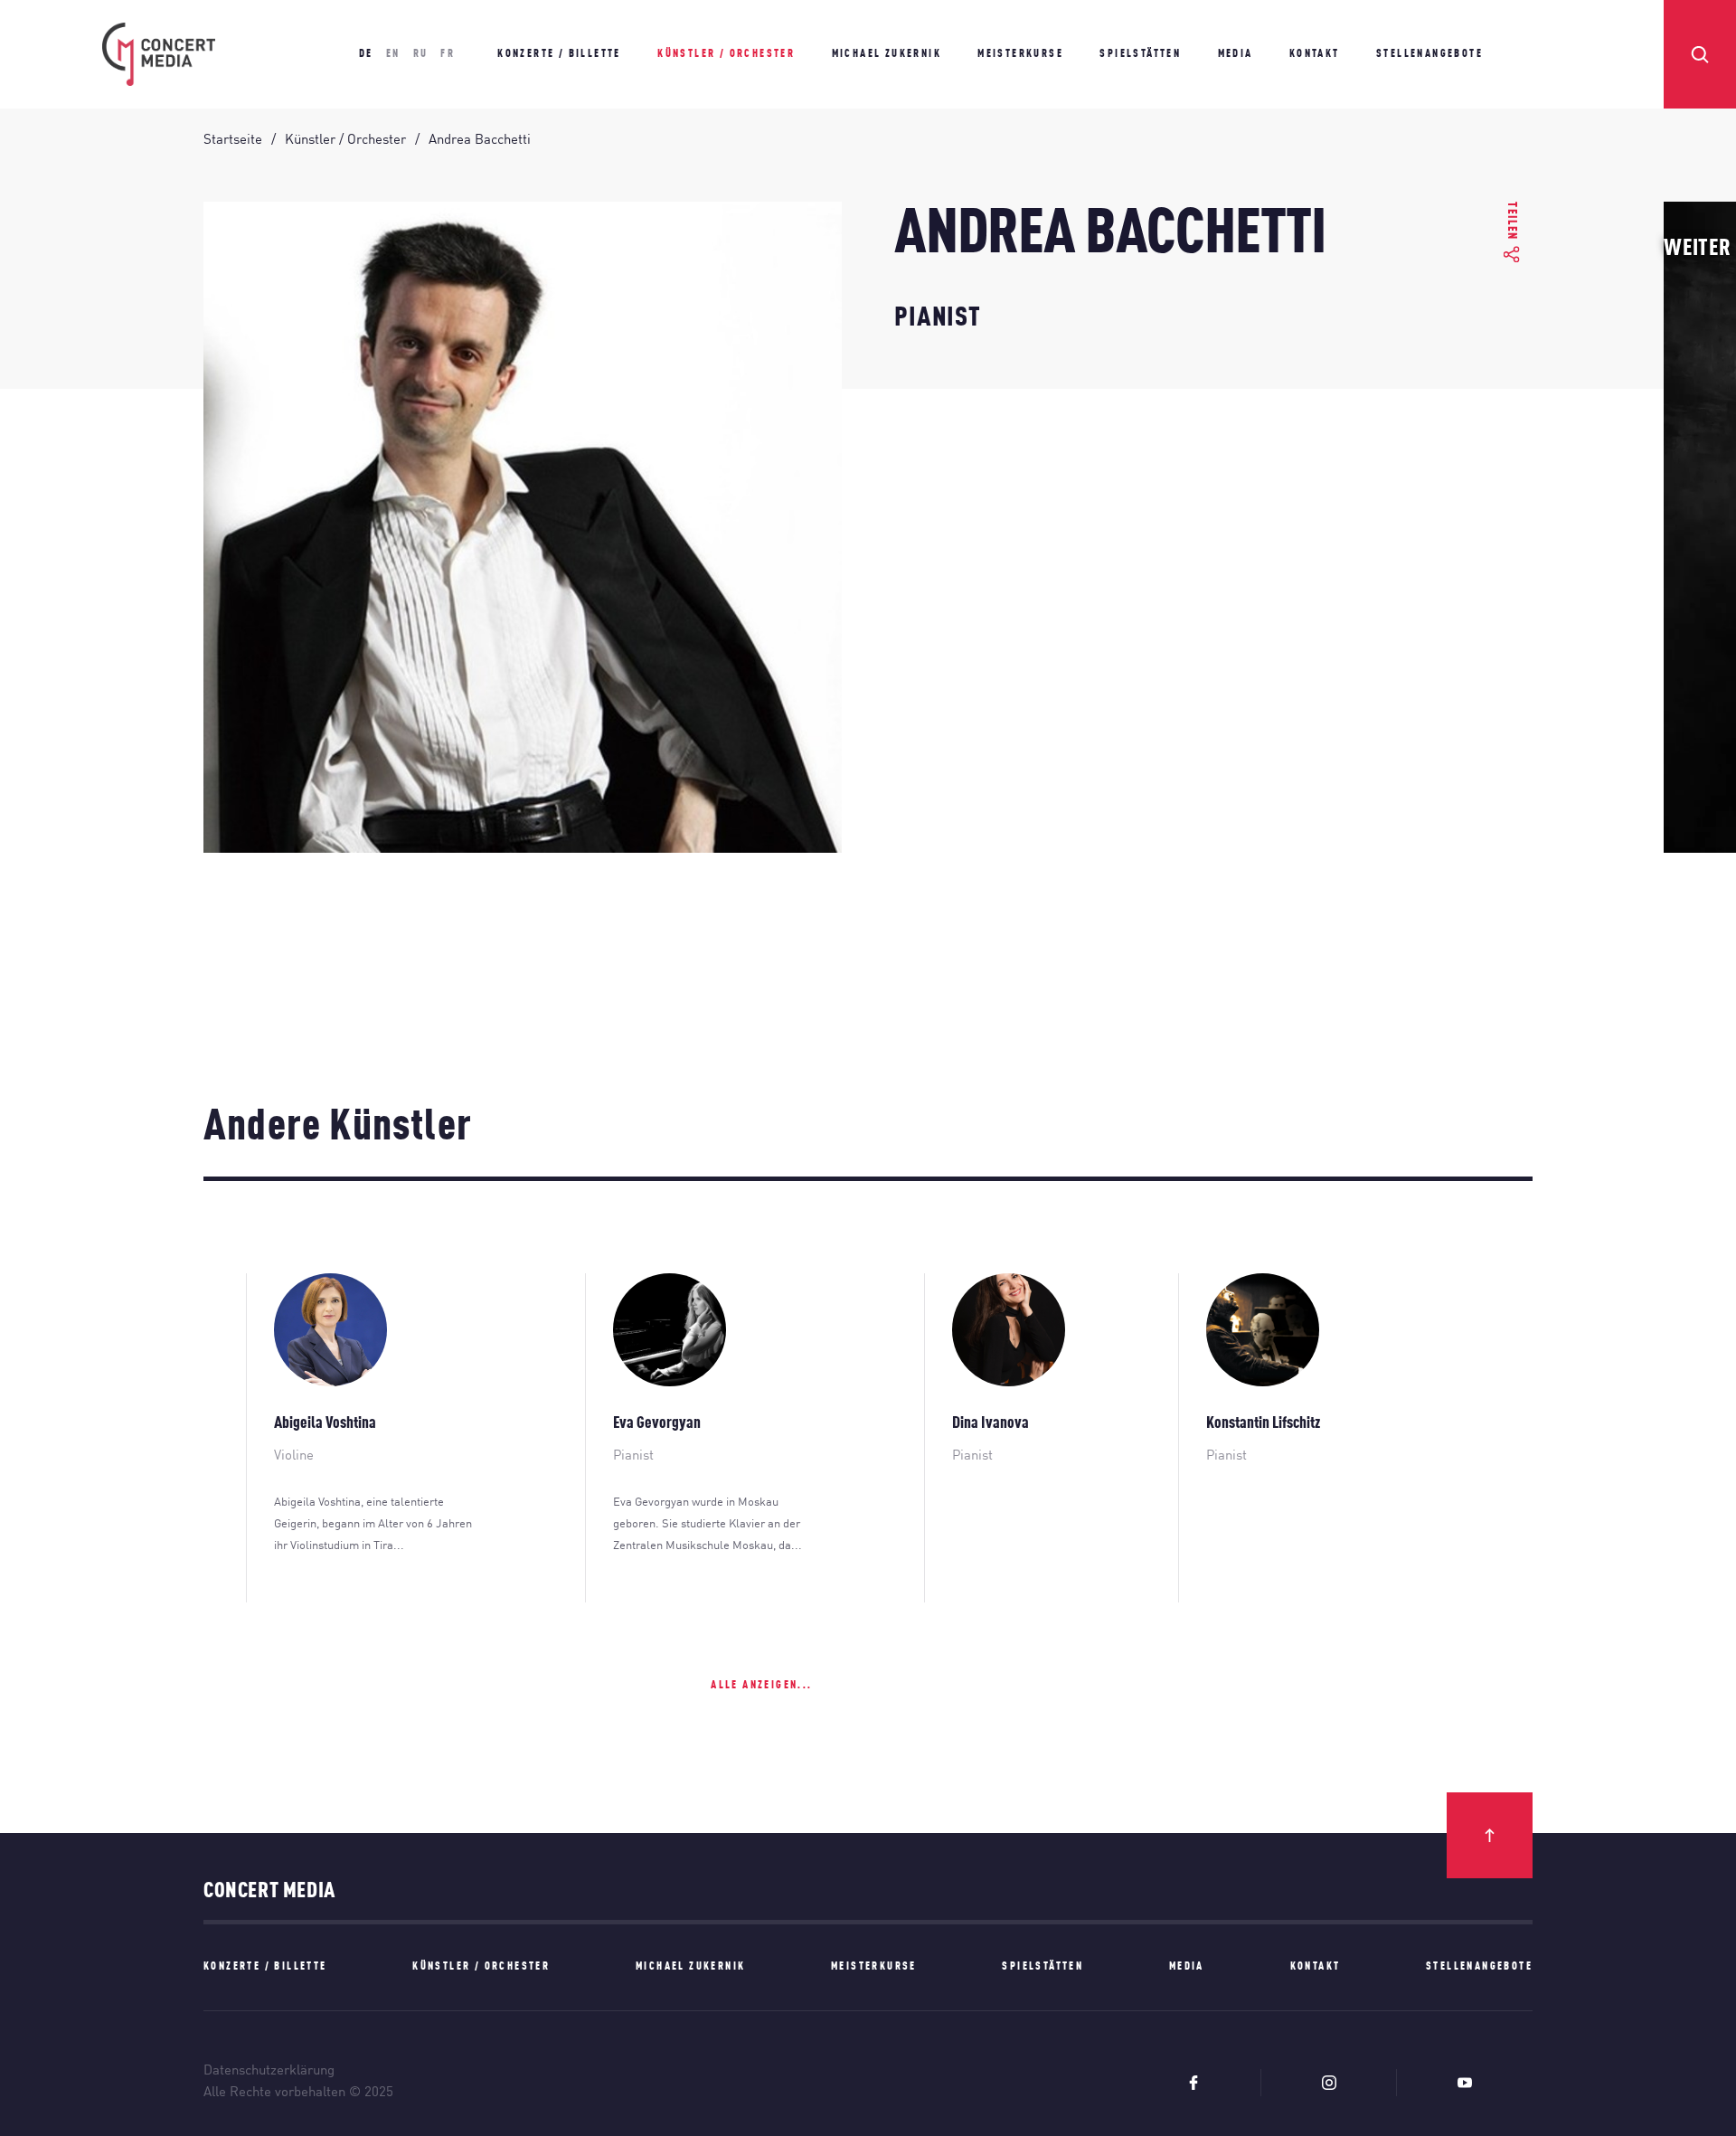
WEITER (1698, 249)
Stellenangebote (1429, 54)
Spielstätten (1140, 54)
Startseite (233, 141)
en (393, 54)
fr (448, 54)
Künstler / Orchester (726, 54)
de (366, 54)
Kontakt (1315, 54)
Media (1236, 54)
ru (421, 54)
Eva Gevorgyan (657, 1423)
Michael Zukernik (887, 54)
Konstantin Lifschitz (1263, 1423)
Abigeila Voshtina (325, 1423)
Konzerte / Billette (559, 54)
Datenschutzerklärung (269, 2071)
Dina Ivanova (991, 1423)
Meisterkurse (1020, 54)
